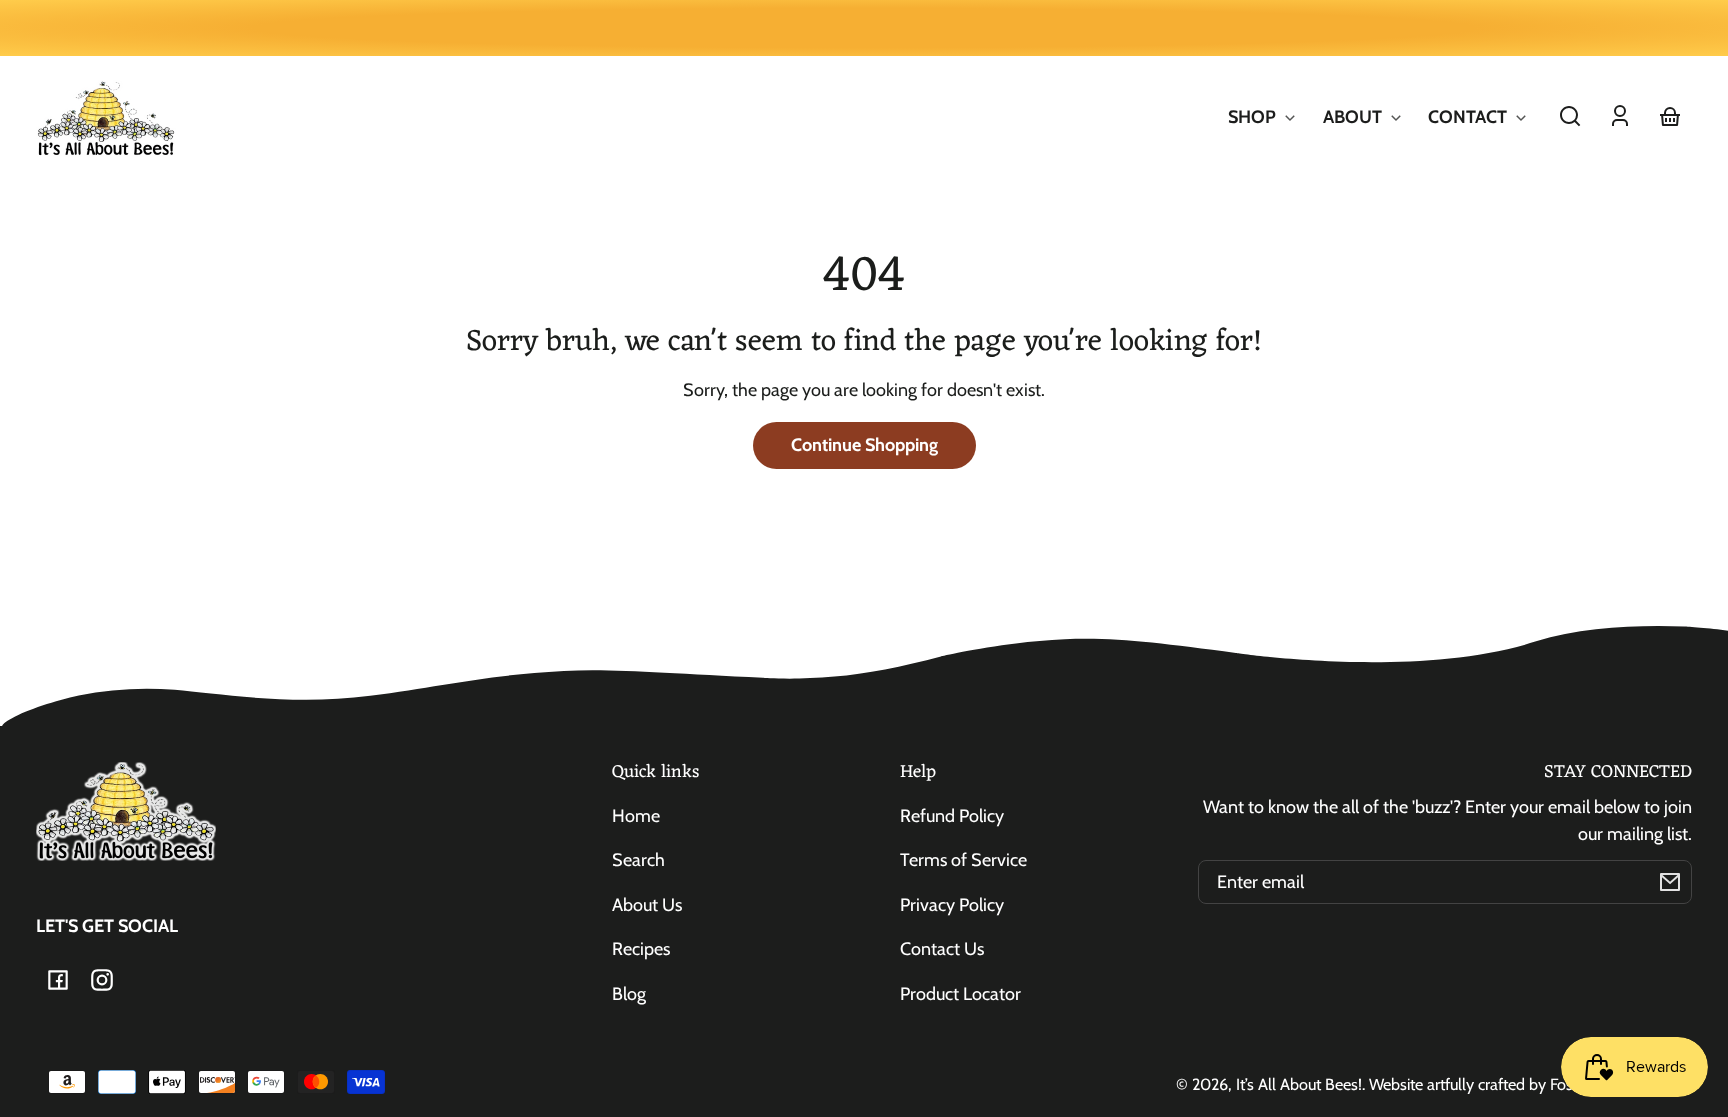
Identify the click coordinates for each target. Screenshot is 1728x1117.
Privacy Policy (952, 905)
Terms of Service (963, 860)
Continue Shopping (864, 445)
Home (636, 816)
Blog (629, 994)
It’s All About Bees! (1299, 1084)
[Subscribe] (1670, 882)
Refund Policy (952, 816)
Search (638, 860)
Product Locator (960, 994)
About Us (647, 905)
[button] (1570, 116)
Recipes (641, 949)
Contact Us (942, 949)
